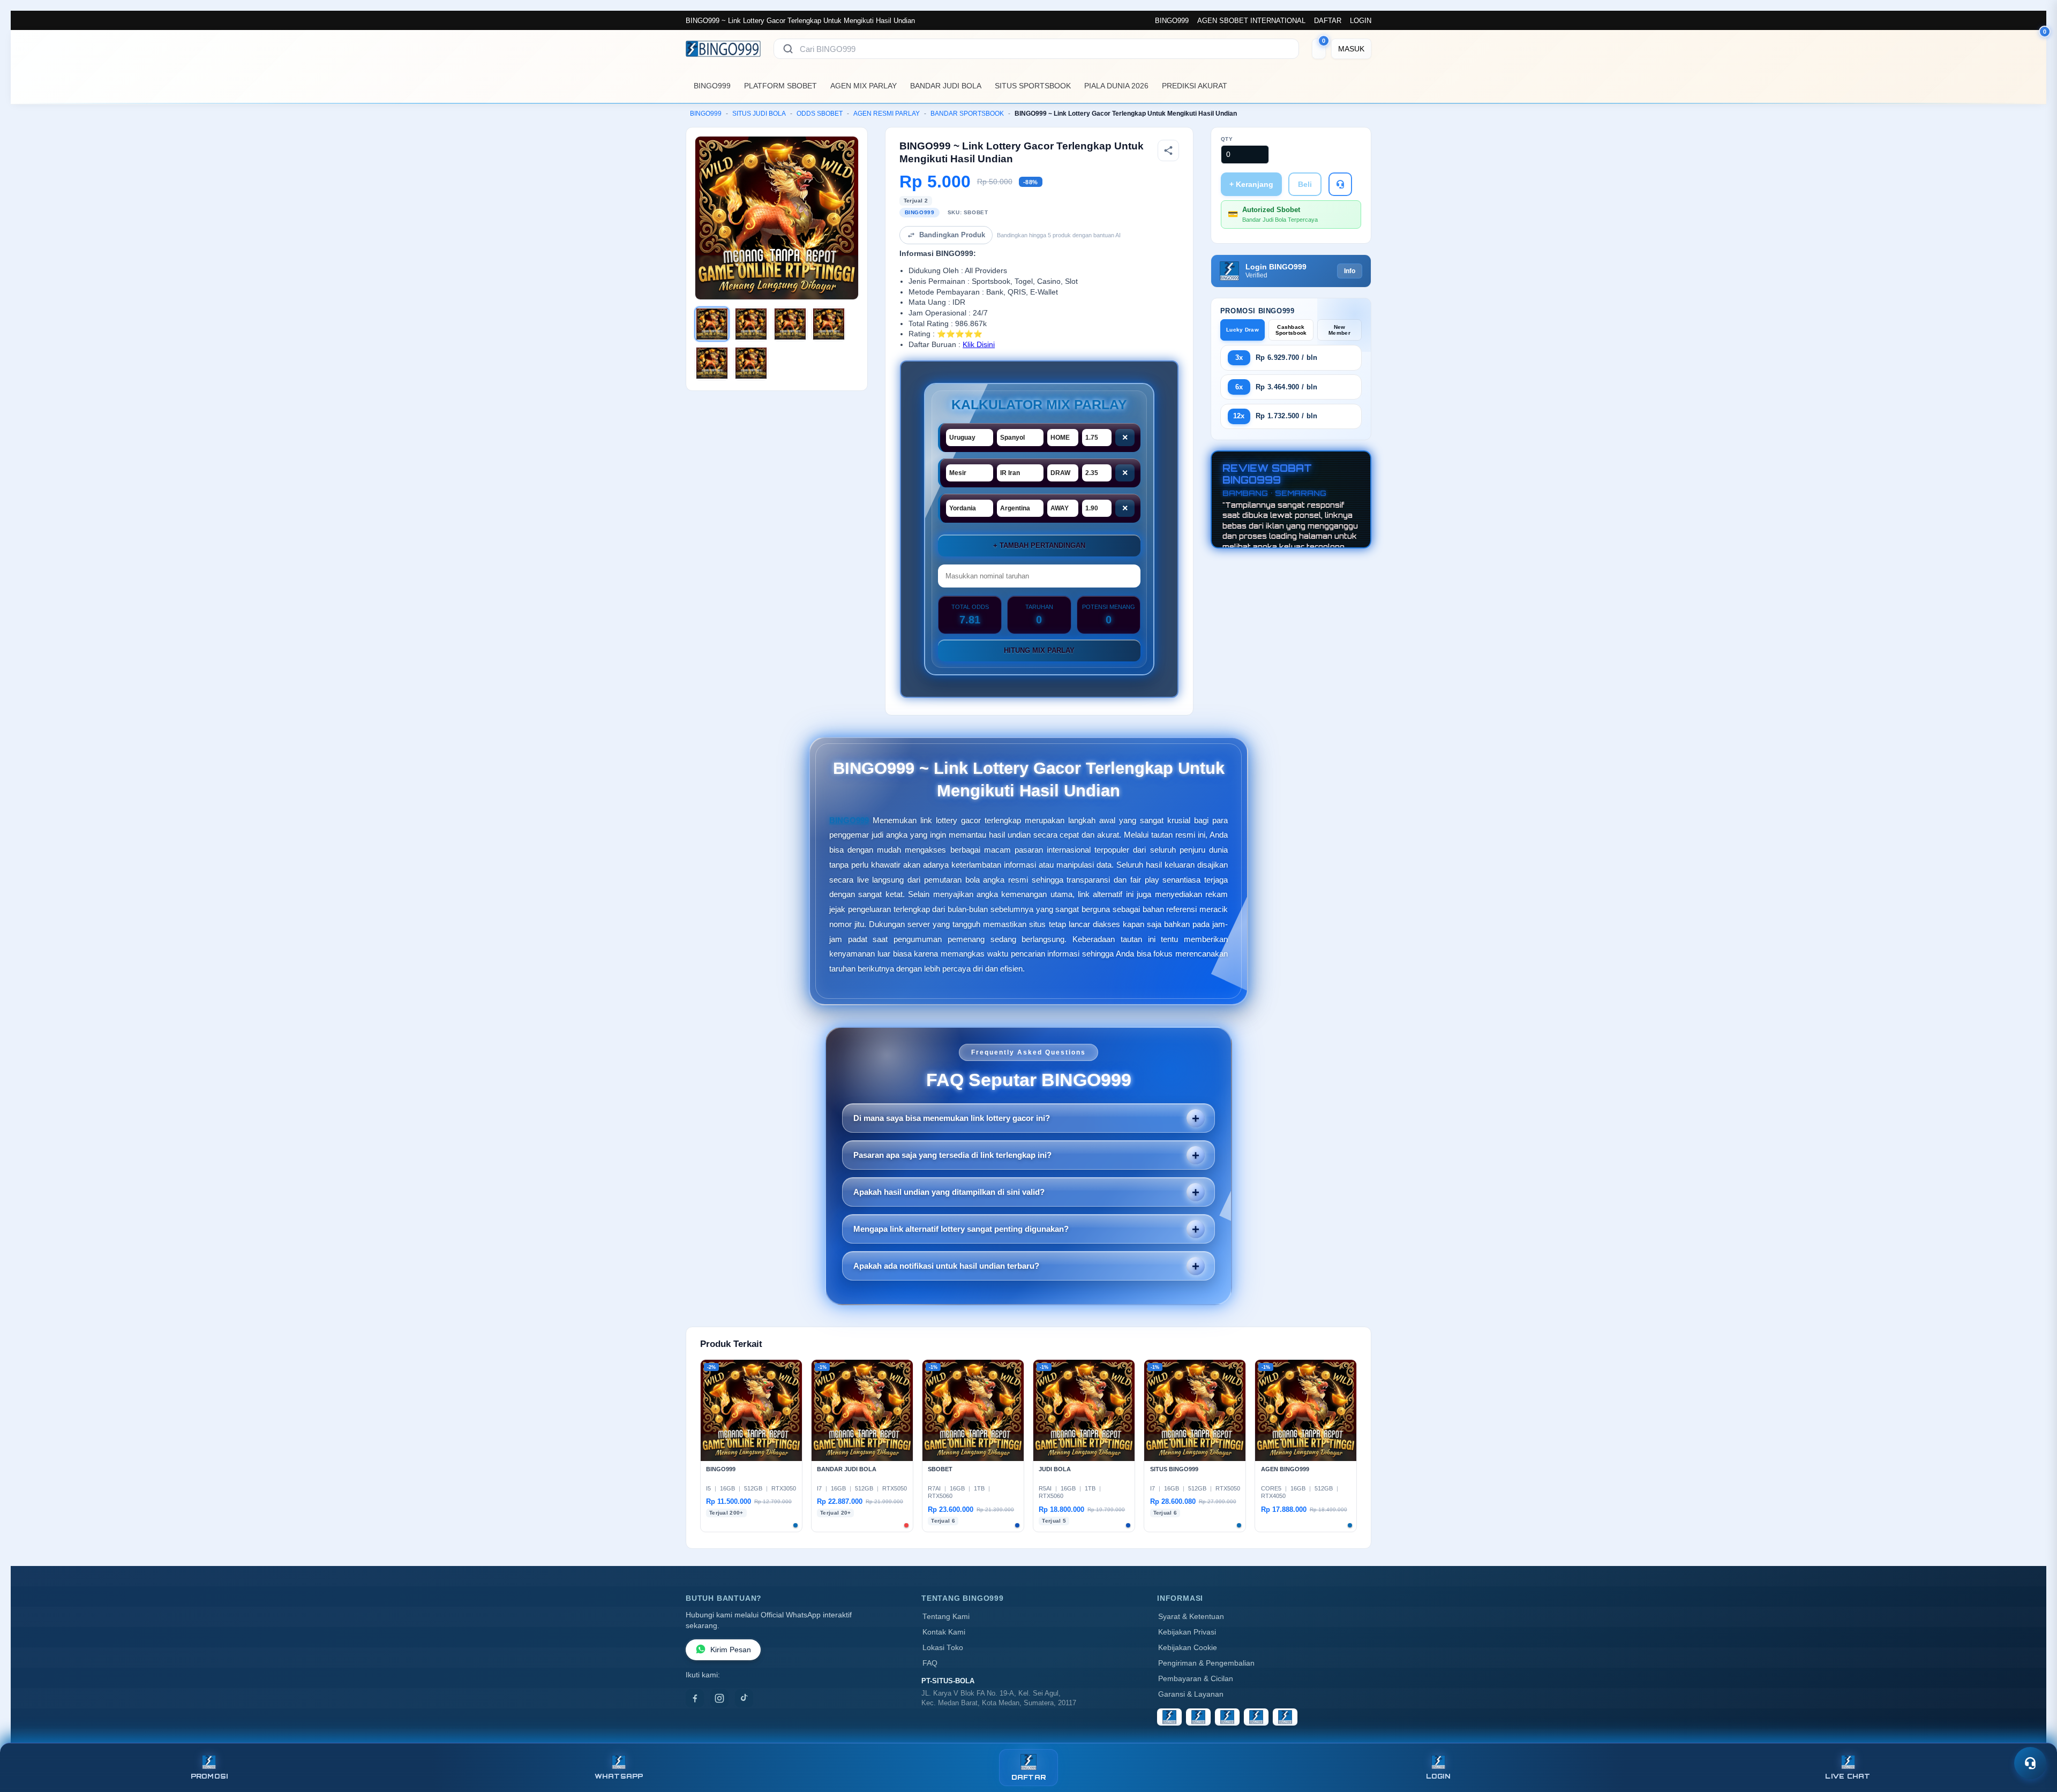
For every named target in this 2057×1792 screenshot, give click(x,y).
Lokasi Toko (943, 1648)
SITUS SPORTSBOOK (1033, 86)
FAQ (930, 1663)
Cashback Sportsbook (1291, 330)
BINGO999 (1172, 21)
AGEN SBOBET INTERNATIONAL (1251, 21)
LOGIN (1361, 21)
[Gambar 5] (712, 363)
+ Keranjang (1251, 184)
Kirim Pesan (731, 1650)
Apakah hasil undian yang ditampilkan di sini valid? (949, 1192)
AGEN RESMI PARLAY (887, 114)
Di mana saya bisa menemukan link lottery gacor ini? (952, 1118)
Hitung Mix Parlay (1039, 650)
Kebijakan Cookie (1188, 1648)
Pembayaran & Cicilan (1196, 1679)
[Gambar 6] (751, 363)
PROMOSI (209, 1776)
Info (1350, 271)
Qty (1227, 139)
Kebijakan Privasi (1187, 1632)
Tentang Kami (946, 1617)
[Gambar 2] (751, 324)
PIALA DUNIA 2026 (1116, 86)
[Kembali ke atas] (2033, 1737)
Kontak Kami (944, 1632)
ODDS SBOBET (820, 114)
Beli (1305, 184)
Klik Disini (979, 345)
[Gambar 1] (712, 324)
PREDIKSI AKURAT (1195, 86)
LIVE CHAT (1848, 1776)
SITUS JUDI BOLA (759, 114)
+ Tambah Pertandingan (1039, 545)
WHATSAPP (619, 1776)
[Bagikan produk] (1168, 150)
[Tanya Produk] (1340, 184)
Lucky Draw (1243, 330)
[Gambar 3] (790, 324)
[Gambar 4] (829, 324)
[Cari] (788, 49)
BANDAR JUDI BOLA (946, 86)
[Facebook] (695, 1698)
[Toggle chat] (2030, 1763)
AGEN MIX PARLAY (864, 86)
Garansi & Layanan (1191, 1694)
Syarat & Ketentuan (1191, 1617)
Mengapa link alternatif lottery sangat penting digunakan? (961, 1229)
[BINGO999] (723, 49)
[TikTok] (744, 1698)
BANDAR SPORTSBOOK (967, 114)
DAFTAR (1328, 21)
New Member (1339, 330)
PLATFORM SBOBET (780, 86)
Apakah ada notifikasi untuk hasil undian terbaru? (946, 1266)
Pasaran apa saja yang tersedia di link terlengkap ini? (952, 1155)
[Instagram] (719, 1698)
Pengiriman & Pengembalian (1206, 1663)
